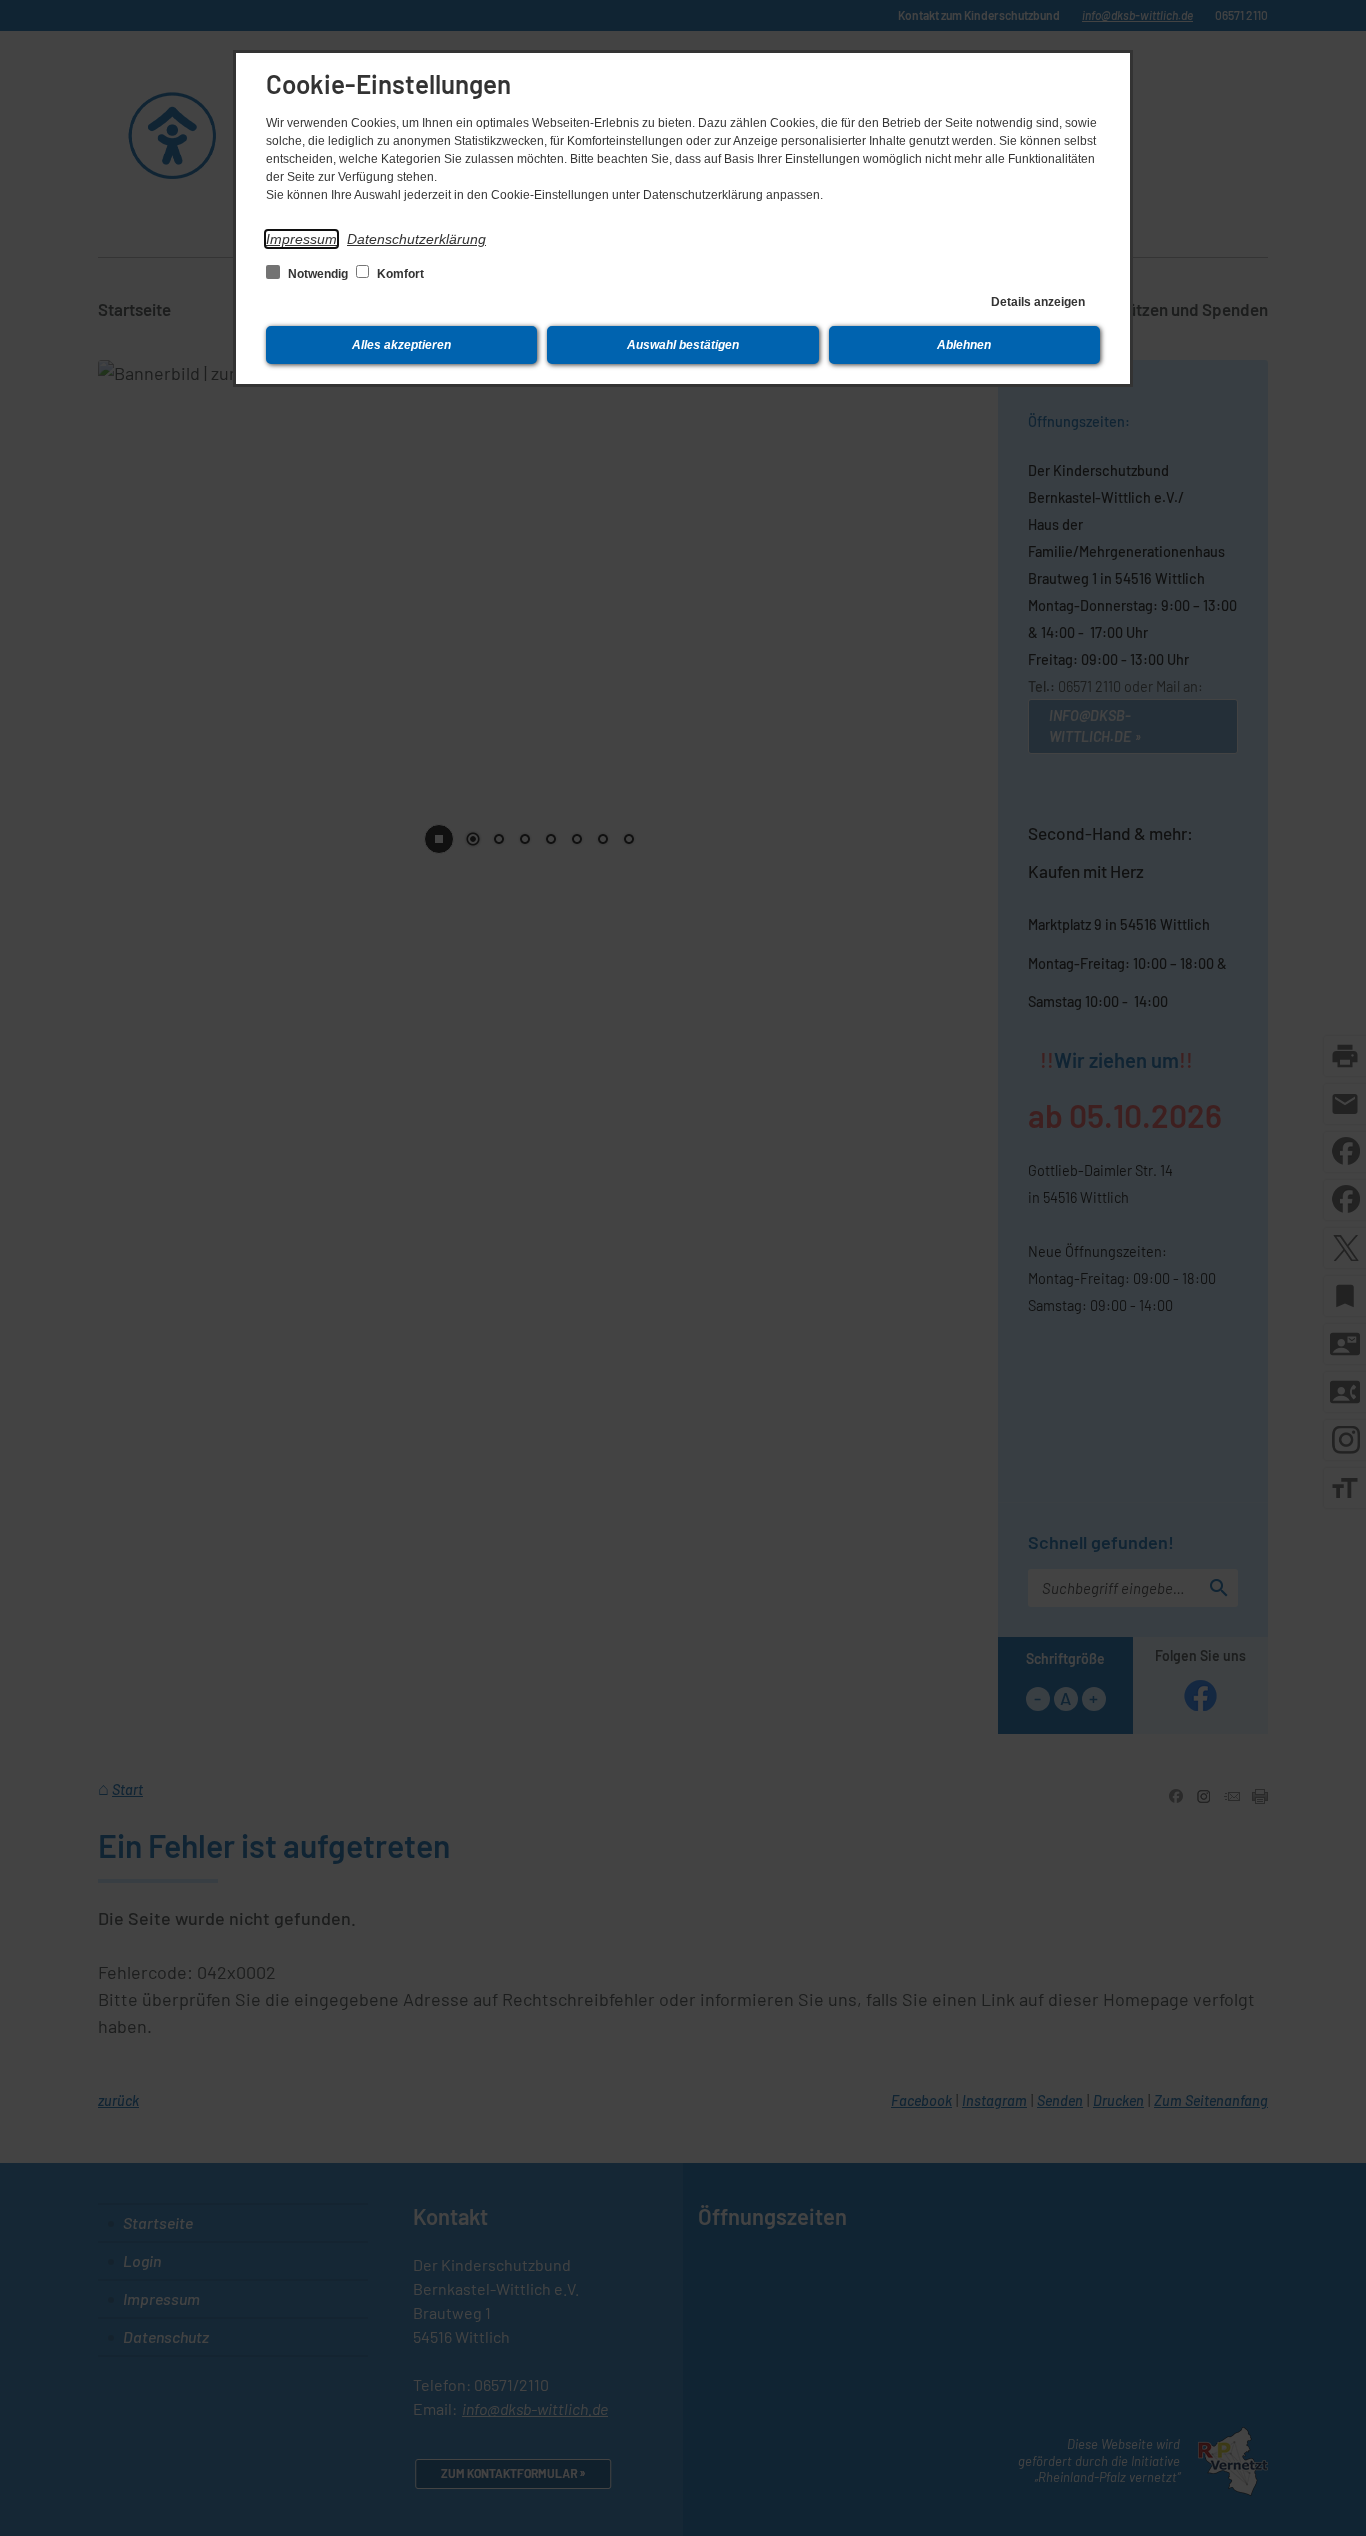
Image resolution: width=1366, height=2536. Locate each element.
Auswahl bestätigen (683, 345)
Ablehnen (964, 345)
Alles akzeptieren (401, 345)
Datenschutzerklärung (416, 239)
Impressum (301, 239)
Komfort (399, 274)
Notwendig (318, 274)
